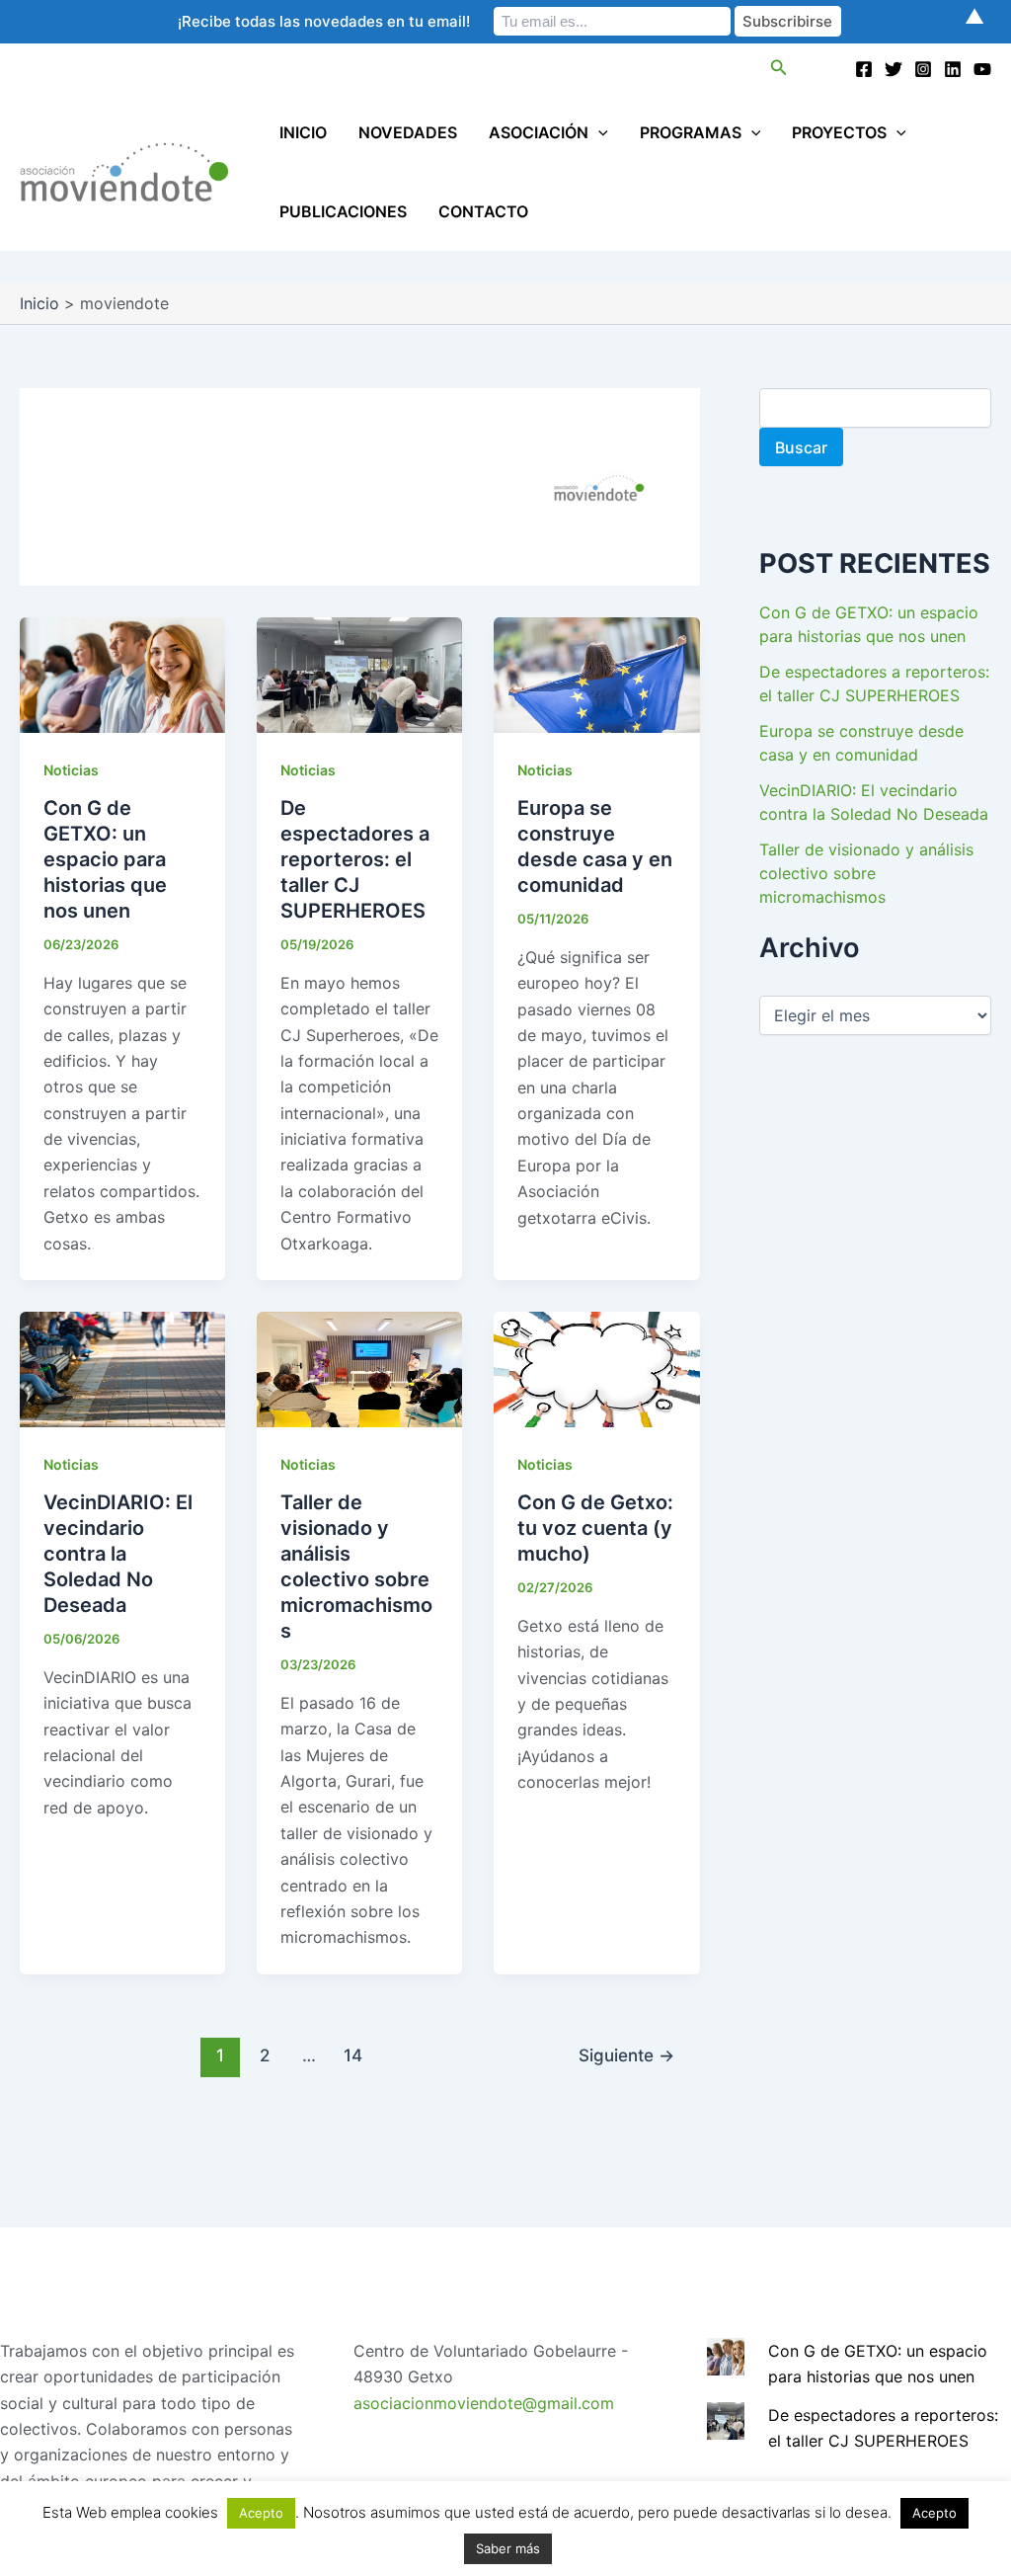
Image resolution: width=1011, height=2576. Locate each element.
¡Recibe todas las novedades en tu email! (324, 21)
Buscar (801, 447)
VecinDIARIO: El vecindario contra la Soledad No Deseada (118, 1554)
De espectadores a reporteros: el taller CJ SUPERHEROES (355, 859)
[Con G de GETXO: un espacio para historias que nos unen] (726, 2355)
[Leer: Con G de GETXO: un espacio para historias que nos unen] (122, 674)
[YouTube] (982, 69)
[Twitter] (894, 69)
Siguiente (626, 2055)
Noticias (71, 770)
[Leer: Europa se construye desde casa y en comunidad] (596, 674)
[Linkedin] (953, 69)
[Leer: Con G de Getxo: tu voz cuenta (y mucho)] (596, 1368)
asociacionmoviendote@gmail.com (484, 2403)
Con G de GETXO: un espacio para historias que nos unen (105, 859)
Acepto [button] (261, 2513)
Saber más (508, 2548)
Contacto (483, 211)
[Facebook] (864, 69)
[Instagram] (923, 69)
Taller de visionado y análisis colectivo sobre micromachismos (866, 873)
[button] (779, 68)
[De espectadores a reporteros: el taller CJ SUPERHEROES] (726, 2419)
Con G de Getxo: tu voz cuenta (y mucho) (595, 1528)
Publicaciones (343, 211)
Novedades (408, 132)
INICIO (303, 132)
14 (353, 2055)
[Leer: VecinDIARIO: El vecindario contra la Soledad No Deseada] (122, 1368)
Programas (691, 132)
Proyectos (839, 132)
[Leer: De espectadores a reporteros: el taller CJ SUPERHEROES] (359, 674)
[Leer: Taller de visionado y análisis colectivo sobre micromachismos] (359, 1368)
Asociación (539, 132)
